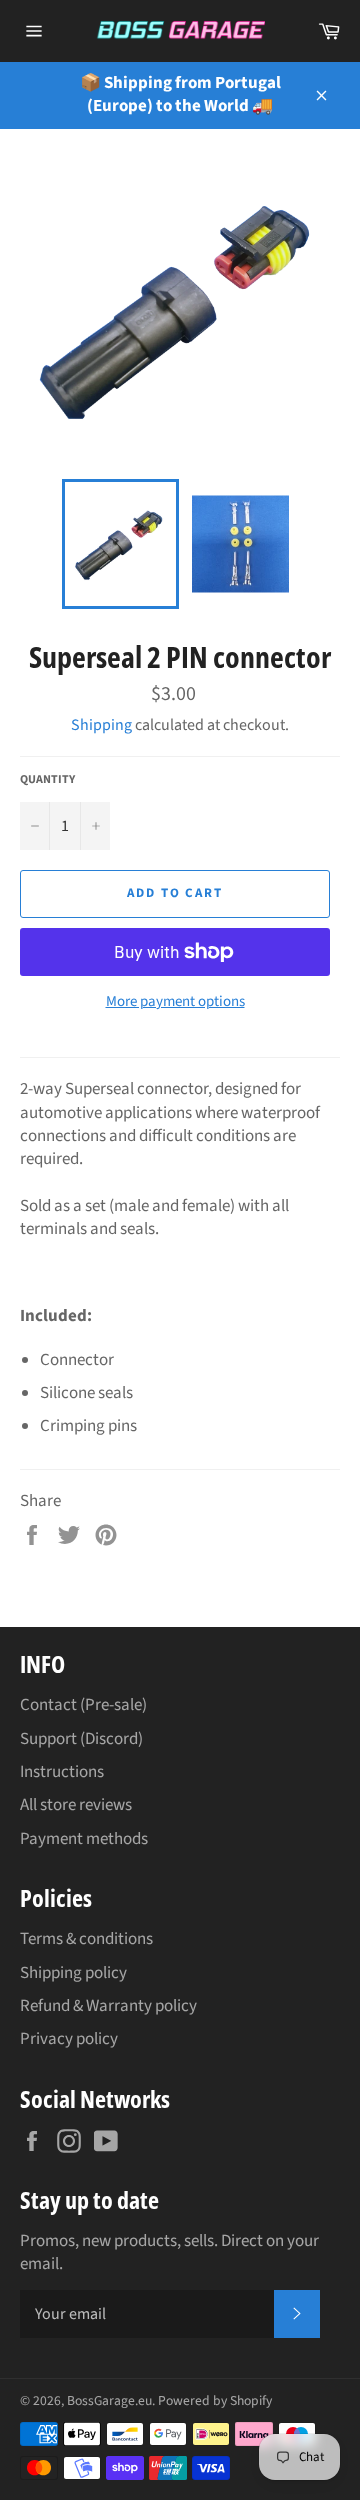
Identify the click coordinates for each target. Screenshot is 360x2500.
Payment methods (84, 1839)
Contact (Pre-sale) (83, 1705)
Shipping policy (73, 1973)
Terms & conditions (86, 1939)
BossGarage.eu (109, 2400)
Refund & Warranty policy (108, 2006)
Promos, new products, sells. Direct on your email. (169, 2253)
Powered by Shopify (215, 2400)
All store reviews (76, 1805)
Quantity (47, 780)
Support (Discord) (81, 1739)
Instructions (62, 1772)
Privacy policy (69, 2039)
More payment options (175, 1002)
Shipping (101, 725)
